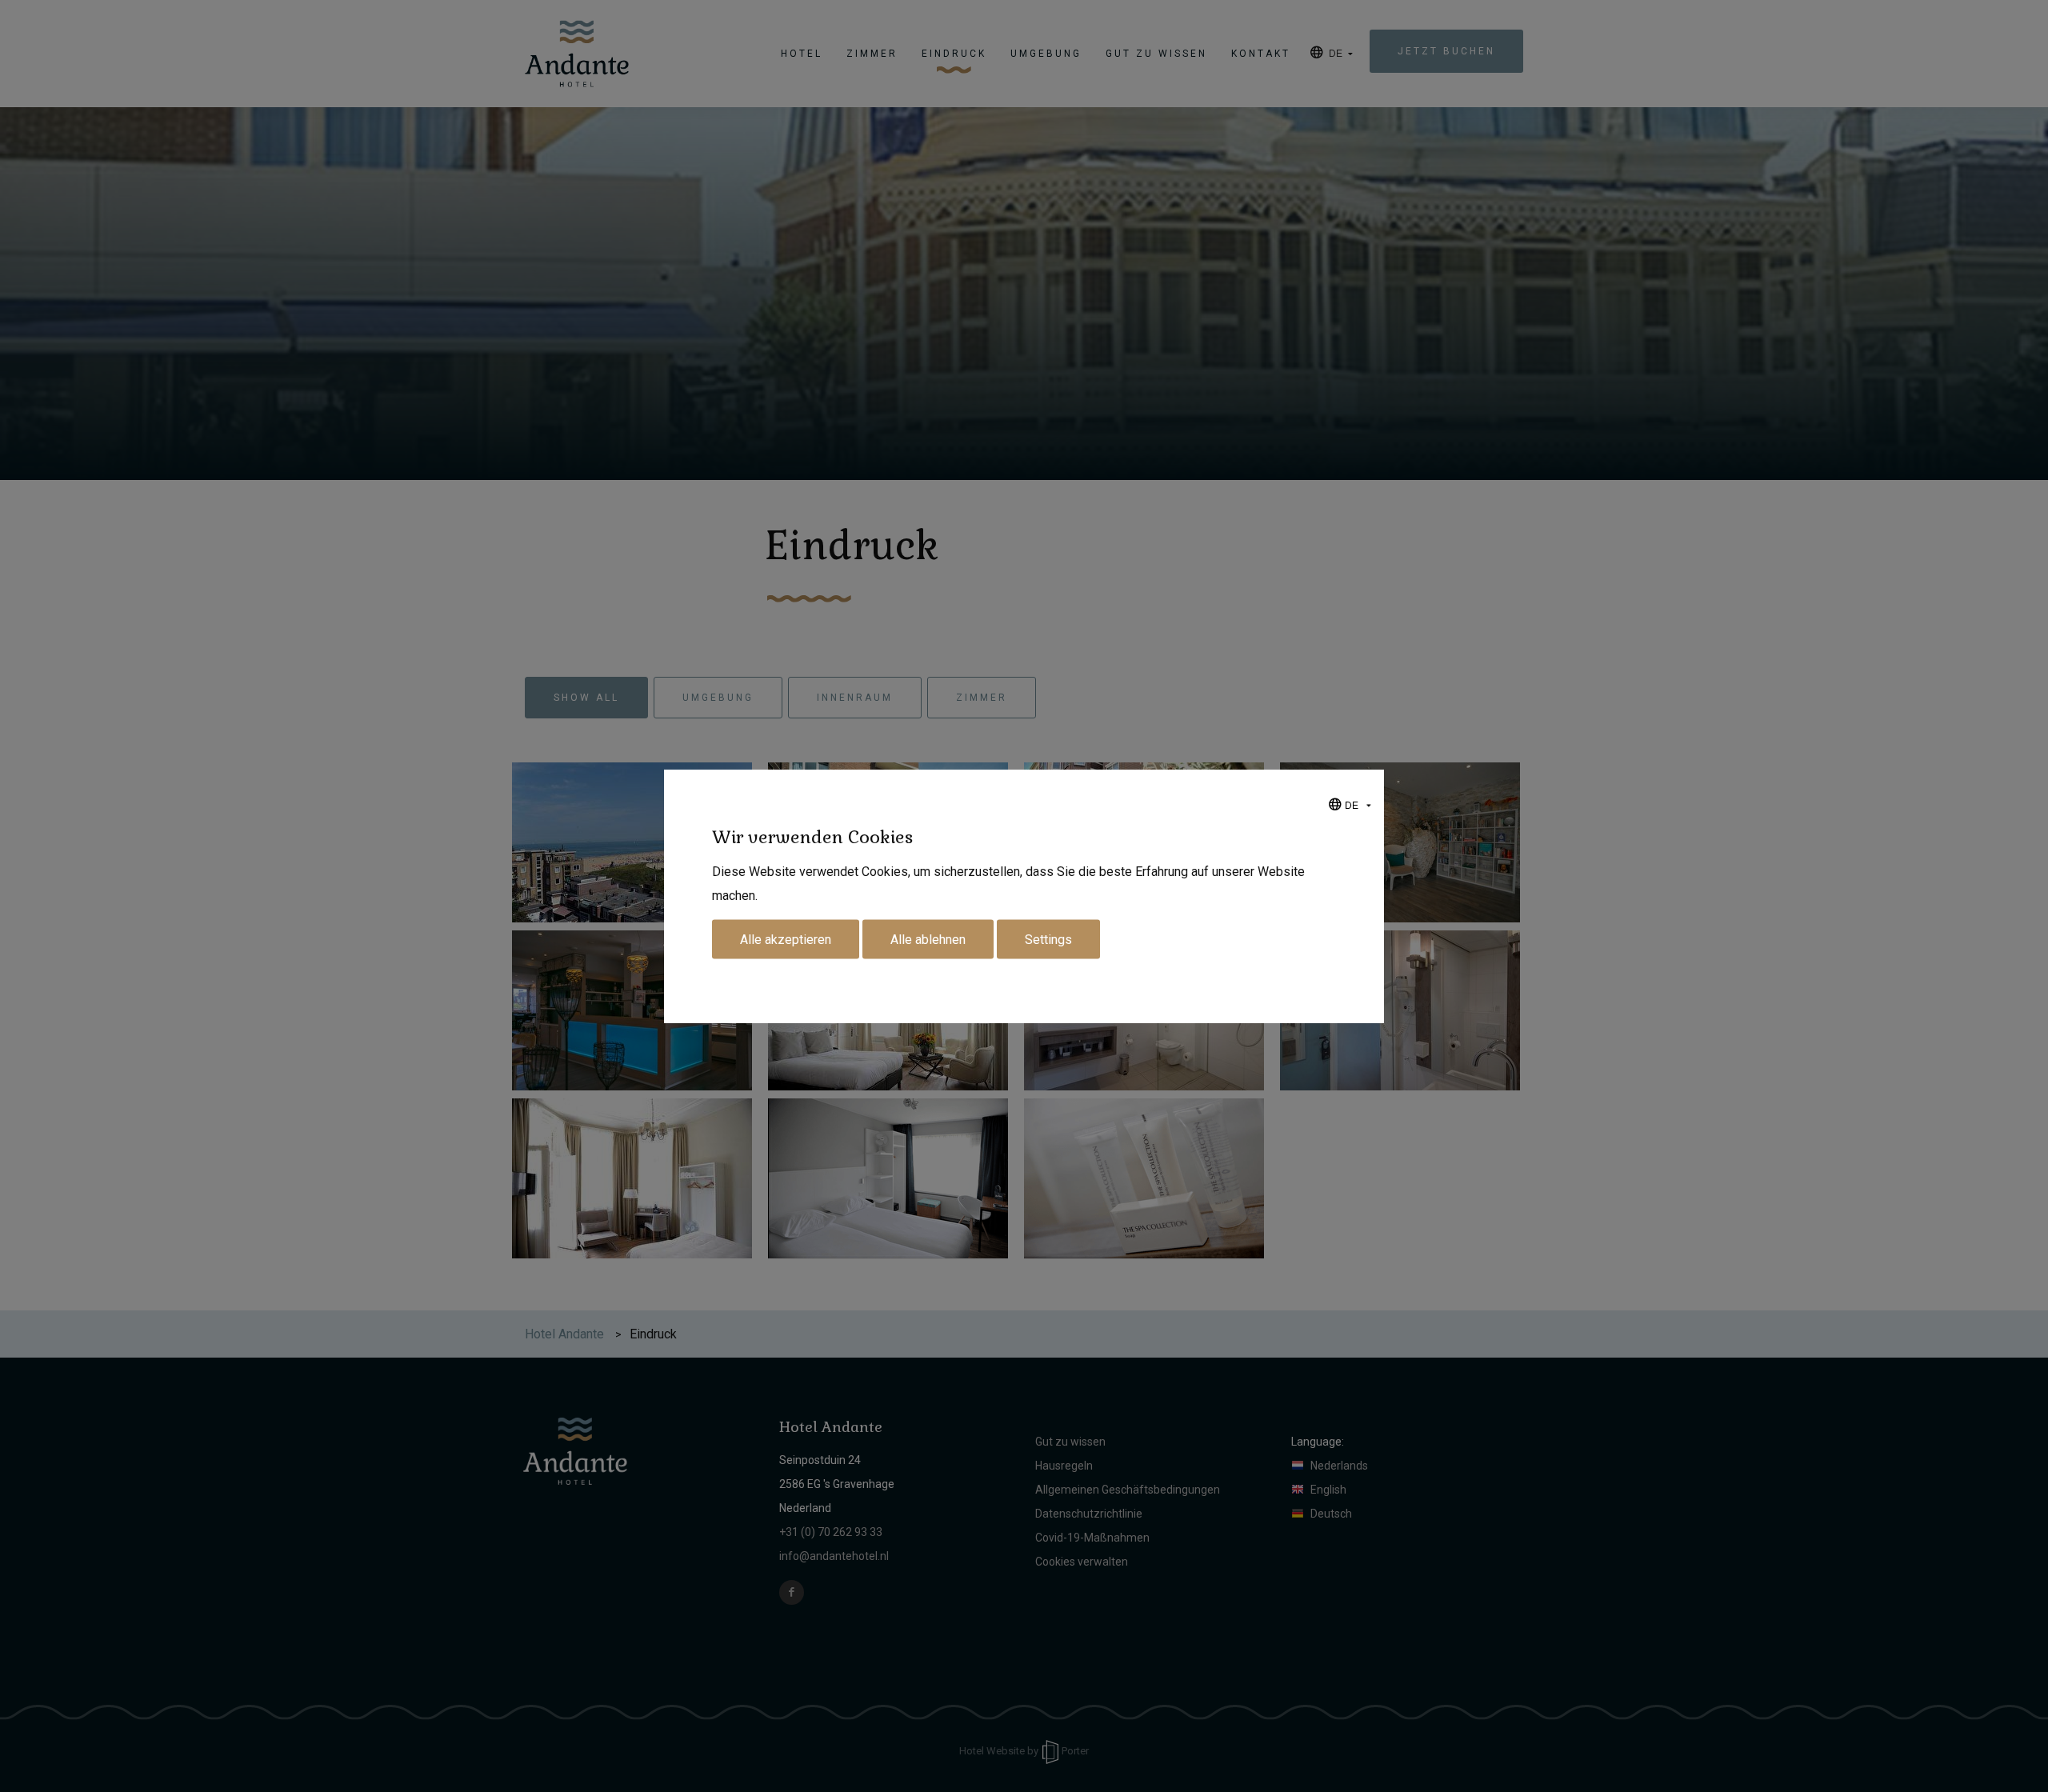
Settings (1048, 940)
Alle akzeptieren (786, 940)
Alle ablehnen (928, 940)
